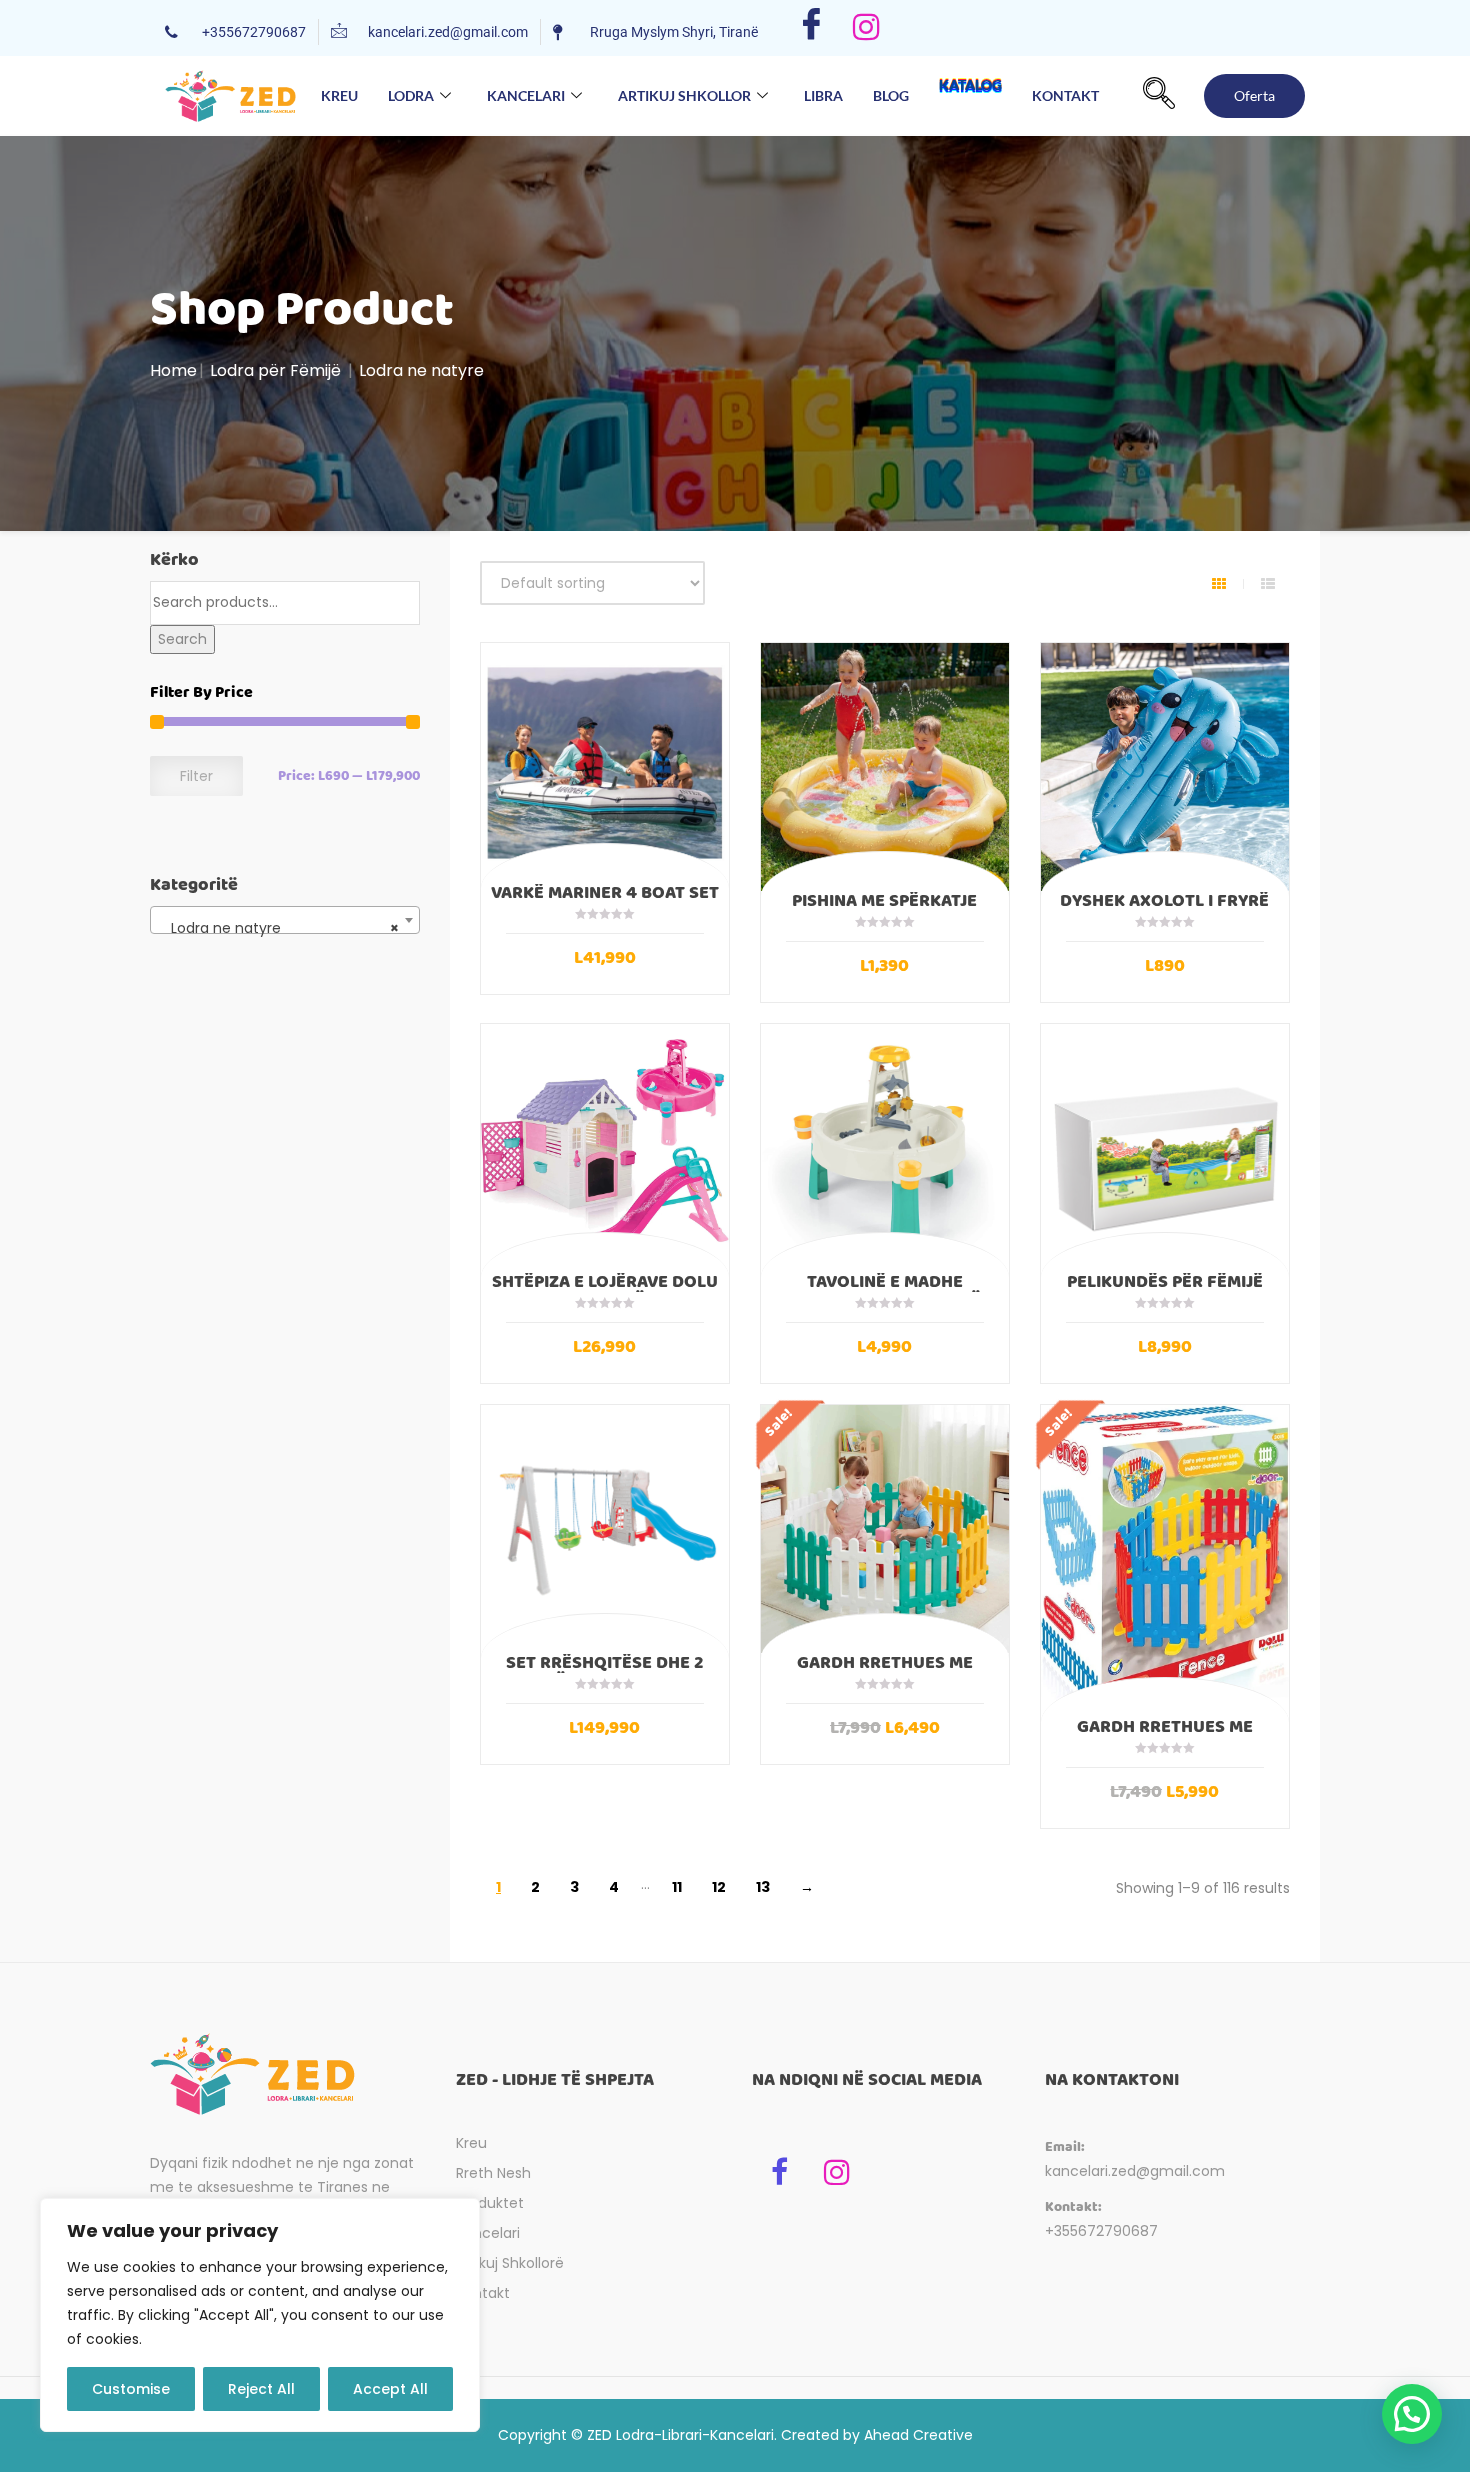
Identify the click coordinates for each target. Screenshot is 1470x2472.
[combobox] (285, 920)
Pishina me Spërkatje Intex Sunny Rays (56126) (885, 910)
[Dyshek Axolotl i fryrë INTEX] (1165, 767)
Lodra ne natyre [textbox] (279, 928)
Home (173, 370)
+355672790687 (1101, 2231)
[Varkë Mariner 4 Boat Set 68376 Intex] (605, 763)
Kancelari (526, 95)
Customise (131, 2389)
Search (182, 639)
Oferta (1254, 95)
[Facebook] (811, 28)
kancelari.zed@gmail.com (1135, 2171)
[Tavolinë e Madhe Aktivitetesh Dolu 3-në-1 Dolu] (885, 1148)
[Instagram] (866, 28)
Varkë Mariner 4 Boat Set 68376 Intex (605, 902)
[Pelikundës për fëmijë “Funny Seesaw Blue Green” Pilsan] (1165, 1148)
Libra (823, 95)
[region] (260, 2315)
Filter (196, 776)
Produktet (490, 2203)
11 (677, 1887)
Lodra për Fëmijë (275, 370)
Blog (891, 95)
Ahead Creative (918, 2435)
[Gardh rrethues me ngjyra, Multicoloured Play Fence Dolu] (1165, 1561)
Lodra (411, 95)
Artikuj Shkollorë (510, 2263)
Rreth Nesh (493, 2173)
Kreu (339, 95)
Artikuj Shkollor (684, 95)
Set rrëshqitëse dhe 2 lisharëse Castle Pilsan (604, 1672)
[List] (1268, 584)
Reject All (261, 2389)
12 (719, 1887)
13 (763, 1887)
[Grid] (1219, 584)
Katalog (970, 101)
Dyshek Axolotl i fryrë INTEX (1164, 910)
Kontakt (1065, 95)
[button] (1159, 96)
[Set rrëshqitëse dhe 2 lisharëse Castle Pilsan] (605, 1529)
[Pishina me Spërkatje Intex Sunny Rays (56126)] (885, 767)
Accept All (390, 2389)
